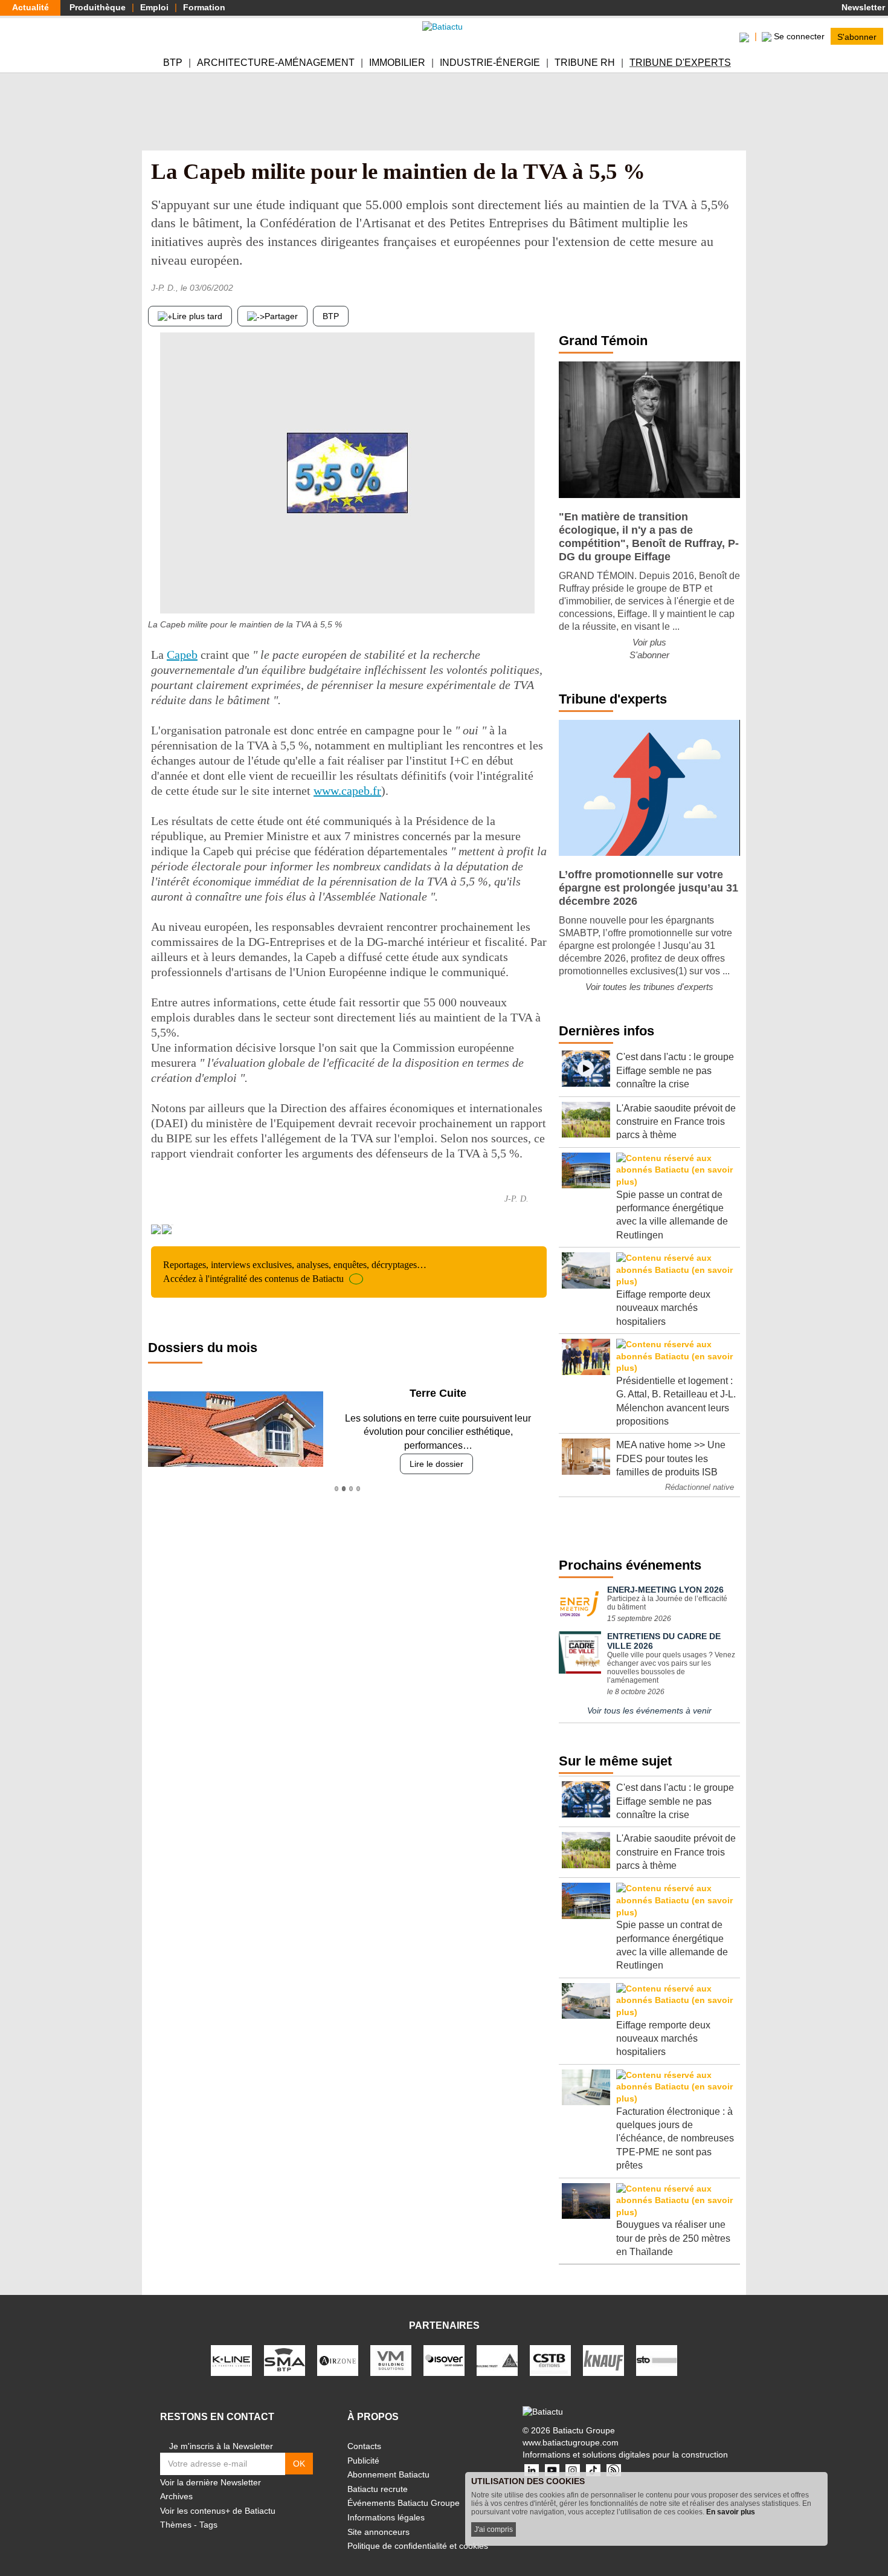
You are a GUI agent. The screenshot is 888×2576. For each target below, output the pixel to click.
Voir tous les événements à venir (649, 1710)
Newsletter (862, 7)
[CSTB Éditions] (550, 2360)
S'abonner (857, 36)
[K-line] (231, 2360)
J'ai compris (494, 2529)
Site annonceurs (378, 2532)
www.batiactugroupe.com (571, 2442)
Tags (208, 2525)
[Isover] (444, 2360)
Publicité (363, 2461)
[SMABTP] (285, 2360)
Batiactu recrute (378, 2489)
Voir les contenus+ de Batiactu (218, 2511)
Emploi (154, 7)
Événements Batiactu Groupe (404, 2503)
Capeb (182, 655)
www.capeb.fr (347, 791)
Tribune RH (585, 63)
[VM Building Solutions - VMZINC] (391, 2360)
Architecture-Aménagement (276, 63)
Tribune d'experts (680, 63)
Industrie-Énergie (490, 63)
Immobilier (397, 63)
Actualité (31, 7)
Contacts (364, 2446)
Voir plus (649, 642)
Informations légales (386, 2517)
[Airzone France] (338, 2360)
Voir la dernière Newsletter (211, 2482)
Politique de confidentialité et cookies (418, 2546)
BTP (173, 63)
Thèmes (176, 2525)
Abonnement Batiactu (388, 2474)
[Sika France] (497, 2360)
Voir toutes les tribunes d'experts (649, 987)
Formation (204, 7)
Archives (176, 2496)
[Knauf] (603, 2360)
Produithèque (98, 7)
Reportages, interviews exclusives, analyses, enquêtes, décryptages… (295, 1271)
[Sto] (657, 2360)
